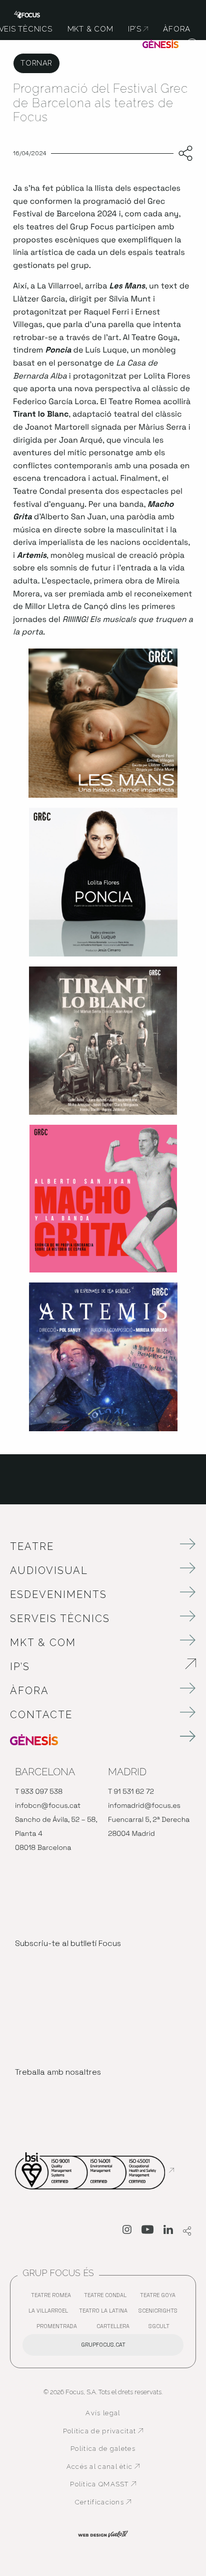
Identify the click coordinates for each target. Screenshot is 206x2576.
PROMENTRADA (59, 2328)
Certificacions (109, 2502)
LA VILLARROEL (51, 2313)
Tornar (36, 63)
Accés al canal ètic (105, 2467)
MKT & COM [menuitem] (90, 29)
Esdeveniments (58, 1594)
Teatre (32, 1546)
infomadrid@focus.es (144, 1806)
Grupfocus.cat (103, 2345)
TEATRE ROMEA (53, 2297)
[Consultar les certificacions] (94, 2170)
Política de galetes (103, 2449)
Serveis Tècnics (60, 1619)
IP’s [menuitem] (138, 29)
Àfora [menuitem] (177, 29)
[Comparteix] (183, 154)
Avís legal (103, 2413)
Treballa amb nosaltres (58, 2072)
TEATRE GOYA (160, 2297)
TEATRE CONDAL (108, 2297)
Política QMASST (106, 2484)
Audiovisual (49, 1570)
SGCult (159, 2326)
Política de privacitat (103, 2431)
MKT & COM (43, 1643)
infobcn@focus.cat (48, 1806)
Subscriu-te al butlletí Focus (68, 1943)
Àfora (29, 1691)
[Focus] (27, 14)
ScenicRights (160, 2313)
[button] (192, 45)
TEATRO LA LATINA (106, 2313)
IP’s (76, 1667)
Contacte (41, 1715)
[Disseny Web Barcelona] (103, 2533)
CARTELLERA (115, 2328)
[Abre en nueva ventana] (127, 2231)
